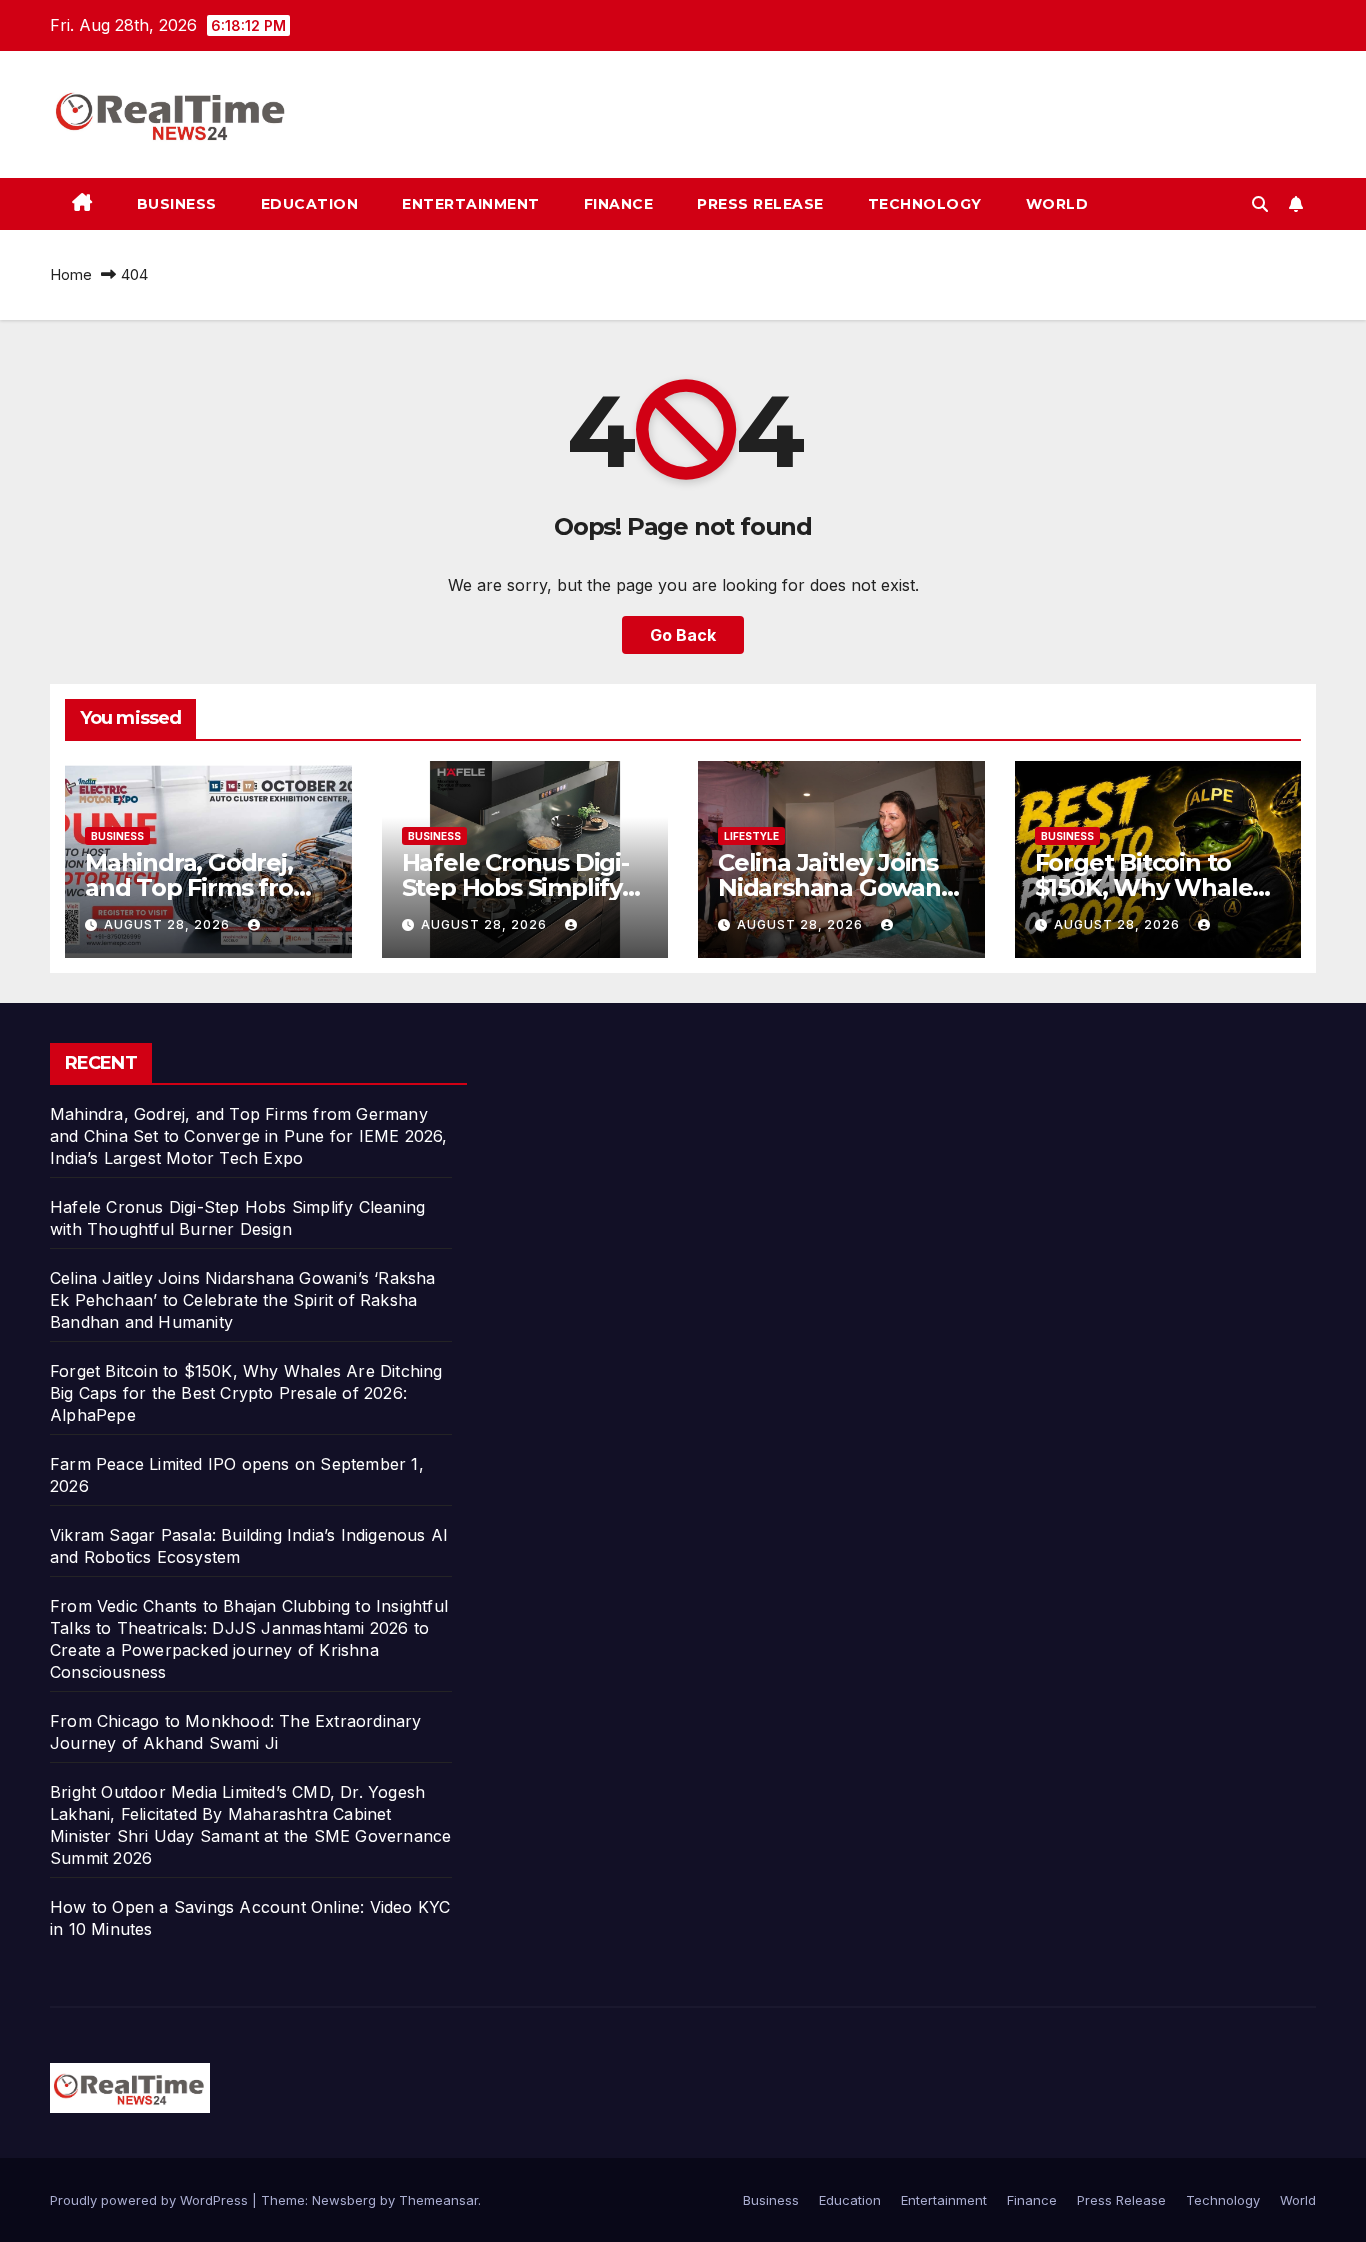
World (1057, 204)
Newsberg (344, 2200)
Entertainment (471, 204)
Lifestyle (751, 836)
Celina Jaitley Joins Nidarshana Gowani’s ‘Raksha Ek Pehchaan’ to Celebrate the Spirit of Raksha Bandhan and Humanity (243, 1300)
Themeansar (438, 2200)
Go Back (683, 635)
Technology (925, 204)
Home (71, 274)
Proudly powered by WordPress (151, 2200)
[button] (1260, 204)
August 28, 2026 (169, 924)
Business (177, 204)
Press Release (760, 204)
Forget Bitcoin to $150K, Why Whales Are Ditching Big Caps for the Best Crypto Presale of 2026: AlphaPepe (246, 1393)
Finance (619, 204)
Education (310, 204)
